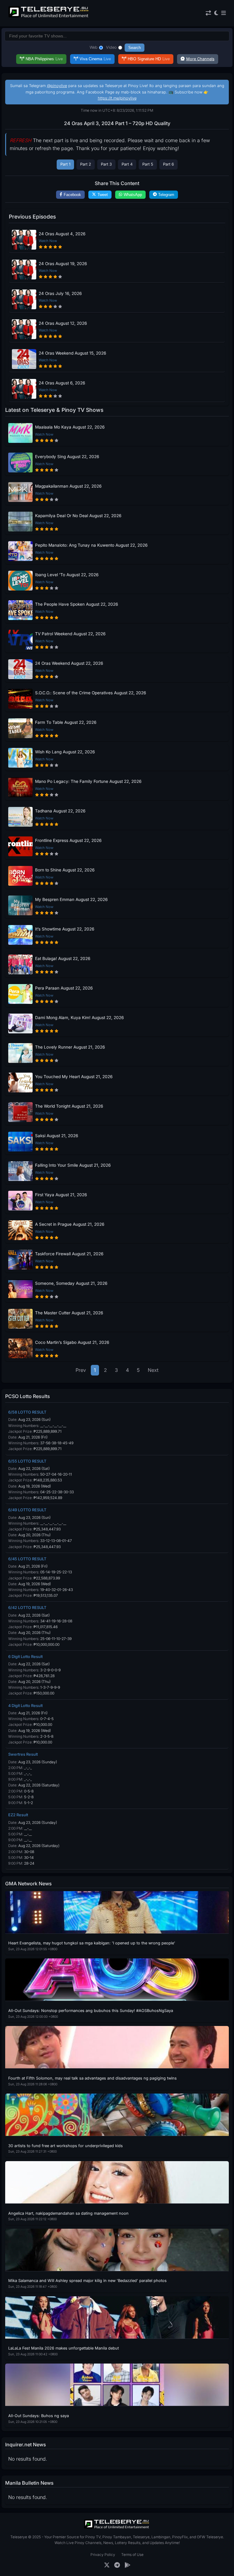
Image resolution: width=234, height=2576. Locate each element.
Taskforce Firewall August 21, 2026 (69, 1254)
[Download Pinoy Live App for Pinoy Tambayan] (128, 2565)
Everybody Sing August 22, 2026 (67, 457)
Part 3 (106, 164)
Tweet (103, 195)
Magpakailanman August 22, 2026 (68, 486)
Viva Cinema (95, 59)
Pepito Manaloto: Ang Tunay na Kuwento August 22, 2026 (91, 545)
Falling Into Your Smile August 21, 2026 (73, 1165)
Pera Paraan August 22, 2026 (64, 988)
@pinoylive (57, 86)
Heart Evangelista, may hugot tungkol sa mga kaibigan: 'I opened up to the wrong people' (92, 1943)
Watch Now (48, 241)
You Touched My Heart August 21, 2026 (74, 1077)
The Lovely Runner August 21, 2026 (70, 1047)
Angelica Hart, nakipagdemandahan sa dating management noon (68, 2213)
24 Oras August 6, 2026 (62, 383)
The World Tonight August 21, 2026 (69, 1106)
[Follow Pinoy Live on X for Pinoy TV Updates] (107, 2565)
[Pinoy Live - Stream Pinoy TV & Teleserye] (49, 17)
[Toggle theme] (216, 13)
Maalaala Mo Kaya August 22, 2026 (70, 427)
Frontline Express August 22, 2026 (68, 840)
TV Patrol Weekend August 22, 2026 (70, 634)
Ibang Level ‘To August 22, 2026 (67, 575)
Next (153, 1370)
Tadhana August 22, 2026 (60, 811)
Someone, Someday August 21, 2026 (71, 1283)
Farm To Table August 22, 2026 (66, 722)
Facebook (72, 195)
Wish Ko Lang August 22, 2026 (65, 752)
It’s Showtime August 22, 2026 (65, 929)
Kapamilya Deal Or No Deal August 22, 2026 (78, 516)
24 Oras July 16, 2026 (60, 293)
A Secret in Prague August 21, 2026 (70, 1224)
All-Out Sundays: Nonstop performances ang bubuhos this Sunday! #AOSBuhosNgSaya (91, 2011)
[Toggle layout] (208, 13)
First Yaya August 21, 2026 (61, 1195)
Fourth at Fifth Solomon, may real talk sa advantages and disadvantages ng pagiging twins (92, 2078)
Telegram (166, 195)
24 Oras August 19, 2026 (63, 264)
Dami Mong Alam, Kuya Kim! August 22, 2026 (79, 1018)
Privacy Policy (103, 2555)
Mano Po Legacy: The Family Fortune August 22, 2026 (88, 781)
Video (111, 47)
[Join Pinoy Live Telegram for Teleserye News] (117, 2565)
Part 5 (148, 164)
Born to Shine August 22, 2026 (65, 870)
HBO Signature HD (149, 59)
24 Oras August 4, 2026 (62, 234)
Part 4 (127, 164)
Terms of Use (132, 2555)
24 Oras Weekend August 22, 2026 (69, 663)
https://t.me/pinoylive (117, 98)
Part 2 (86, 164)
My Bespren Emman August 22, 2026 (71, 899)
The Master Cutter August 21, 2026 (69, 1313)
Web (94, 47)
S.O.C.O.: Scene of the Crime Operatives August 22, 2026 (90, 693)
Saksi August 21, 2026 (57, 1136)
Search (135, 48)
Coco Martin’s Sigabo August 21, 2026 (72, 1342)
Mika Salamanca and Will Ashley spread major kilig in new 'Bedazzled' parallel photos (87, 2281)
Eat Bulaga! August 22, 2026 (63, 959)
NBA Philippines (44, 59)
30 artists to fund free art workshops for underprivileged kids (66, 2146)
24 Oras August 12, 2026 (63, 323)
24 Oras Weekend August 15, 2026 (72, 353)
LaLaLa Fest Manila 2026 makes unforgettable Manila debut (64, 2348)
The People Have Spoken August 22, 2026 (76, 604)
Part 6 (168, 164)
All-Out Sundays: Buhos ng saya (39, 2416)
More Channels (200, 59)
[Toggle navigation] (223, 13)
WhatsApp (133, 195)
